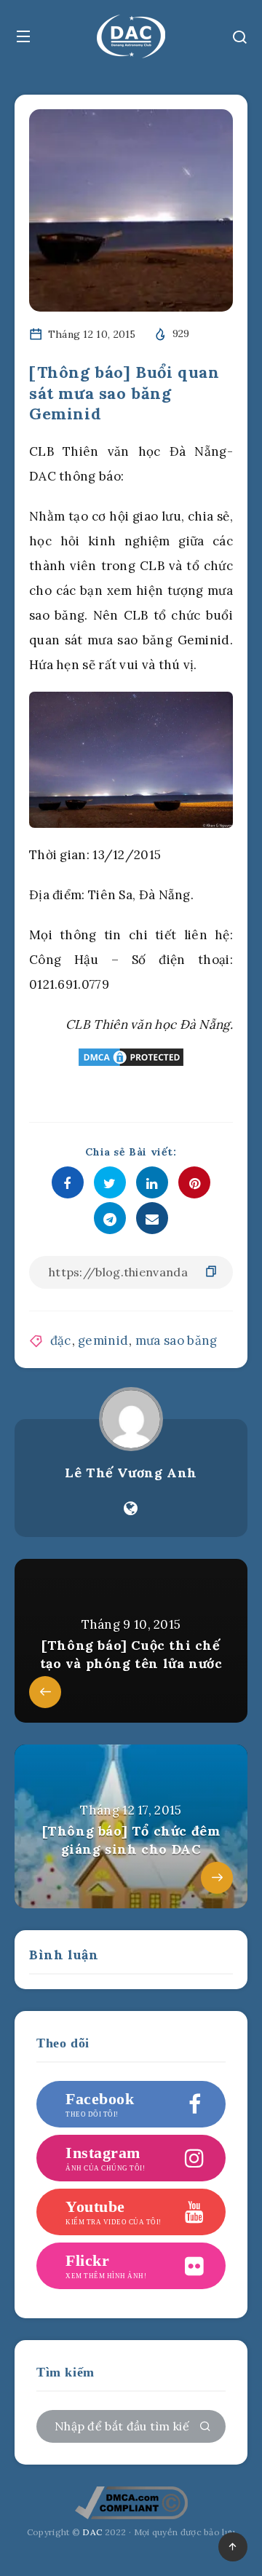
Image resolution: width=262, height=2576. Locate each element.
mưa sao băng (176, 1340)
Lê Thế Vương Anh (131, 1473)
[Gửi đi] (205, 2427)
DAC (91, 2532)
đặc (61, 1340)
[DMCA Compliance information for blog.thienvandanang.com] (131, 2517)
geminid (103, 1340)
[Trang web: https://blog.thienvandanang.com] (131, 1509)
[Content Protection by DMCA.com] (131, 1057)
